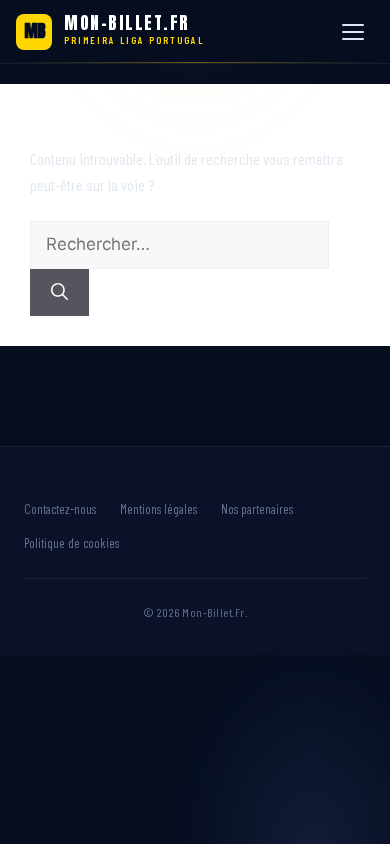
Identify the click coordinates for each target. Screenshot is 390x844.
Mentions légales (158, 509)
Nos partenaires (257, 509)
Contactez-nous (60, 509)
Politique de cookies (71, 543)
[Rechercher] (59, 293)
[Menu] (356, 32)
